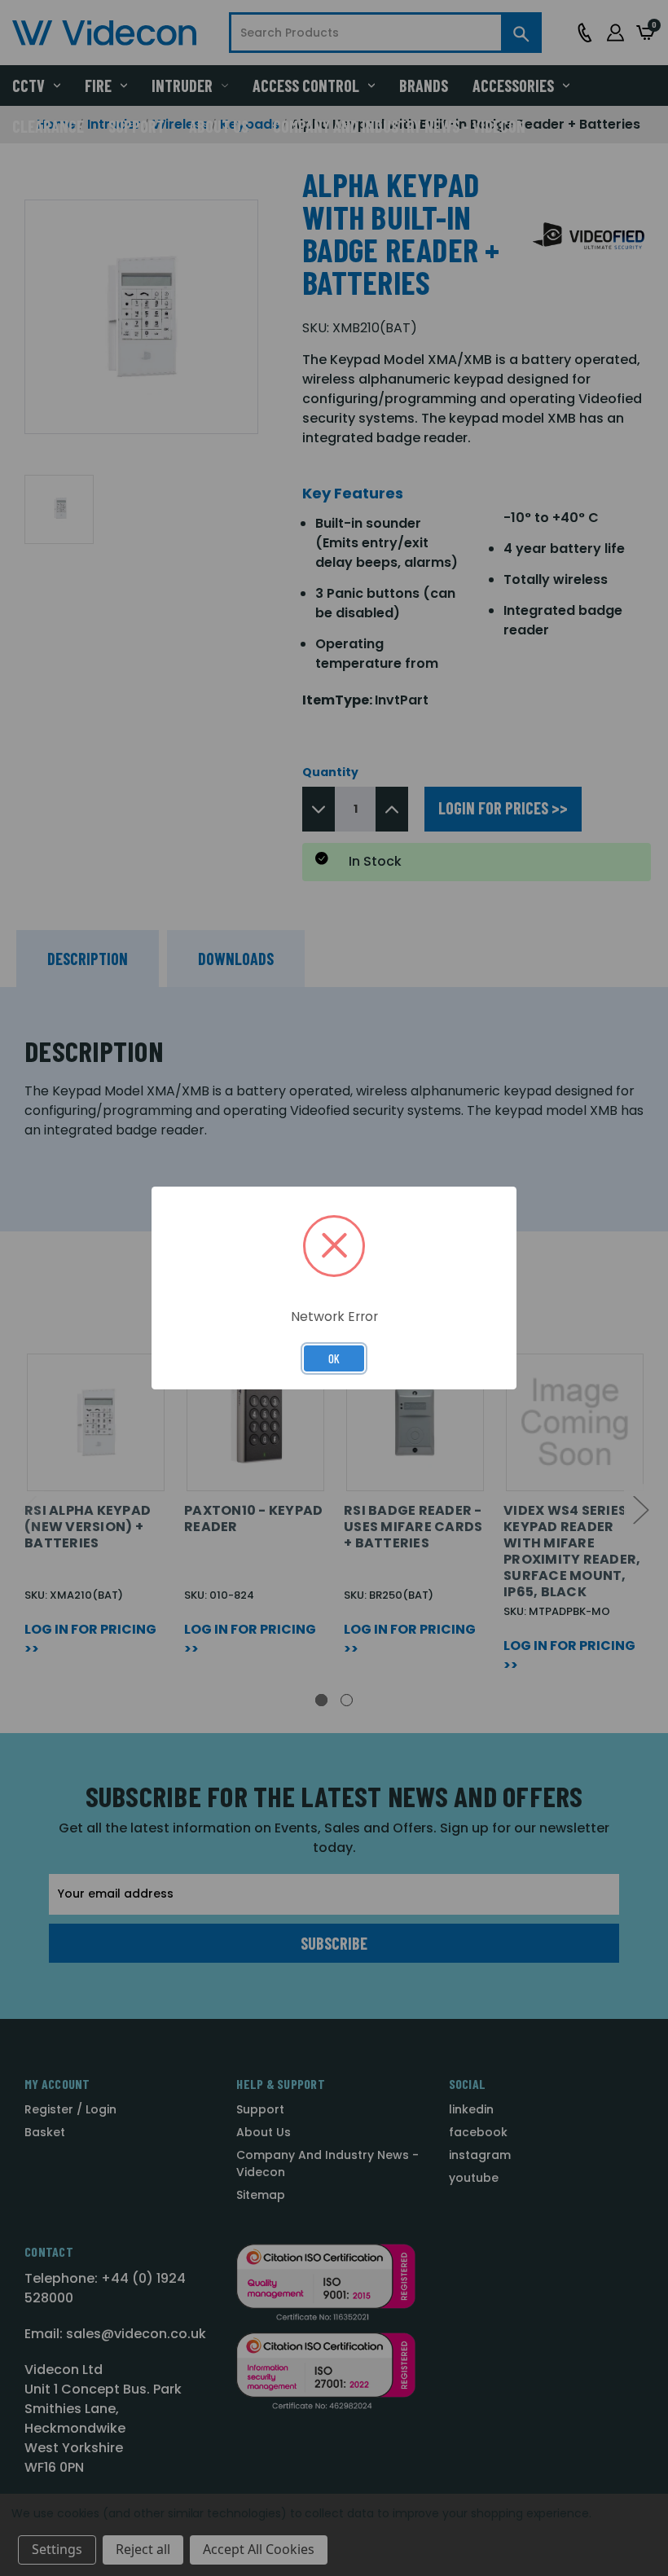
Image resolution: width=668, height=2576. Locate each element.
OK (334, 1358)
